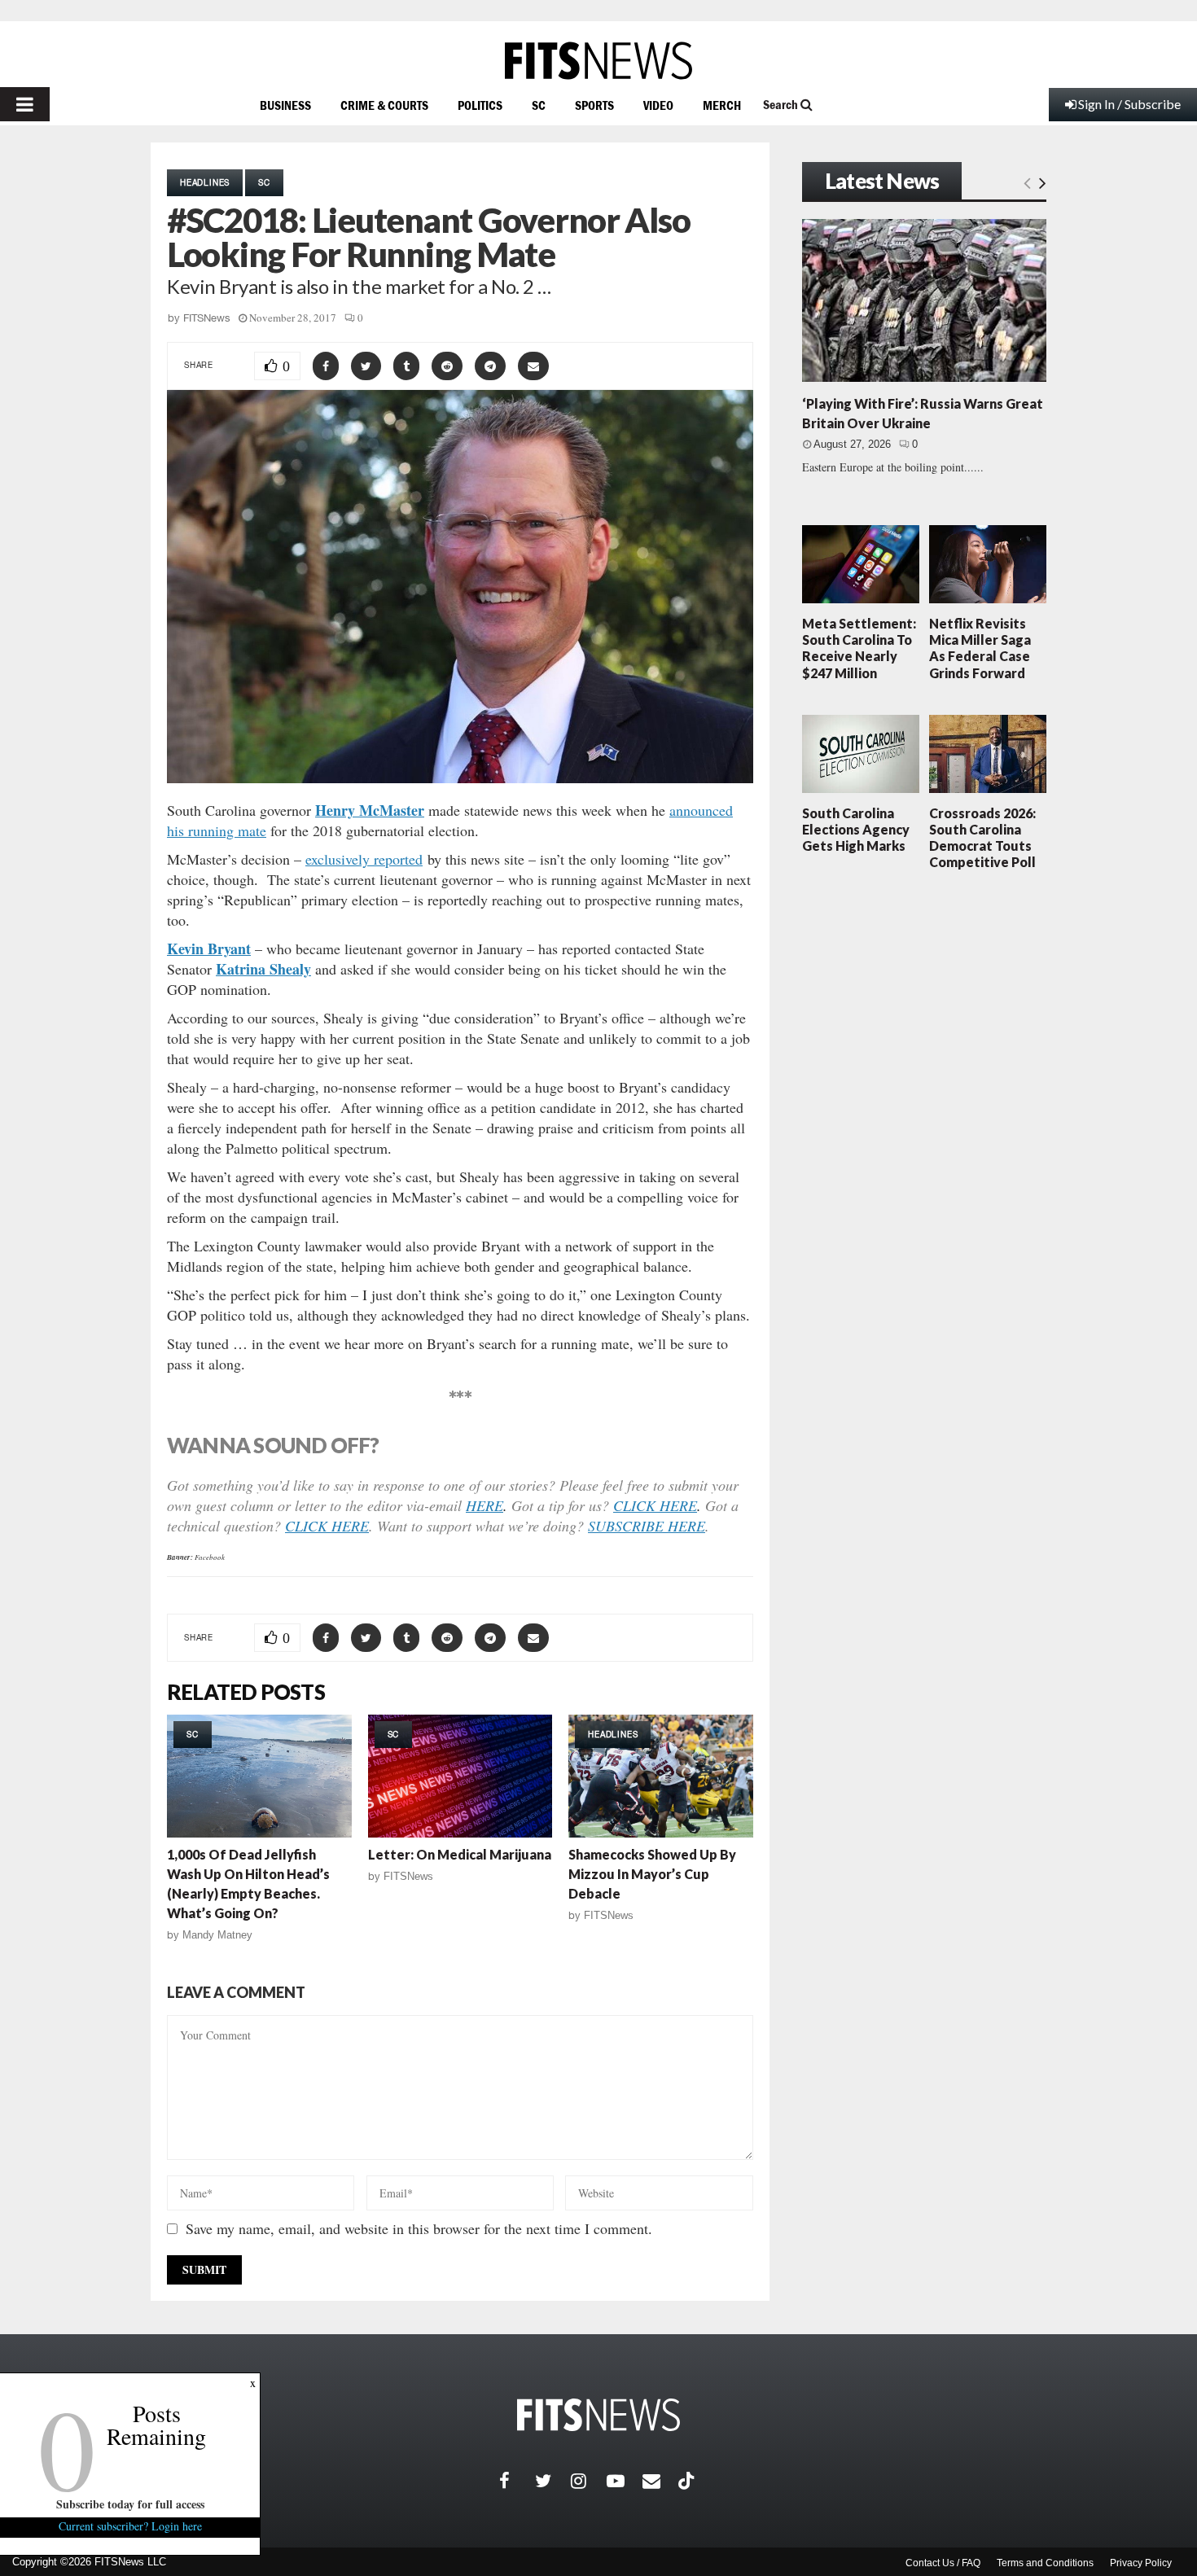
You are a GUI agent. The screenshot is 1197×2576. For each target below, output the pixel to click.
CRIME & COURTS (384, 105)
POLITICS (480, 105)
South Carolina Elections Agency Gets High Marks (856, 829)
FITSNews (207, 318)
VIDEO (658, 105)
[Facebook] (517, 2481)
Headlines (205, 182)
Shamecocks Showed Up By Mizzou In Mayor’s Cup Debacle (652, 1874)
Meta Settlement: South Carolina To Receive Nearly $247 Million (859, 648)
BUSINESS (285, 105)
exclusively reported (364, 859)
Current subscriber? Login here (130, 2526)
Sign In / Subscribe (1129, 104)
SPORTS (594, 105)
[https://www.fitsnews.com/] (598, 61)
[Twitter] (553, 2481)
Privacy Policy (1141, 2563)
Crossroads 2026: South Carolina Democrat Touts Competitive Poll (982, 838)
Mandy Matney (217, 1935)
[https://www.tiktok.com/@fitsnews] (688, 2481)
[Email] (660, 2481)
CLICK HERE (655, 1505)
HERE (484, 1505)
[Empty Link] (1027, 182)
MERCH (722, 105)
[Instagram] (589, 2481)
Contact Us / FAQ (943, 2563)
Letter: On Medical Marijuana (460, 1854)
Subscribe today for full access (130, 2504)
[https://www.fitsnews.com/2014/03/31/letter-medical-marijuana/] (460, 1776)
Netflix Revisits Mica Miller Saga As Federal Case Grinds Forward (980, 648)
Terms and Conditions (1045, 2563)
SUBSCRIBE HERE (647, 1526)
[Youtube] (625, 2481)
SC (539, 105)
